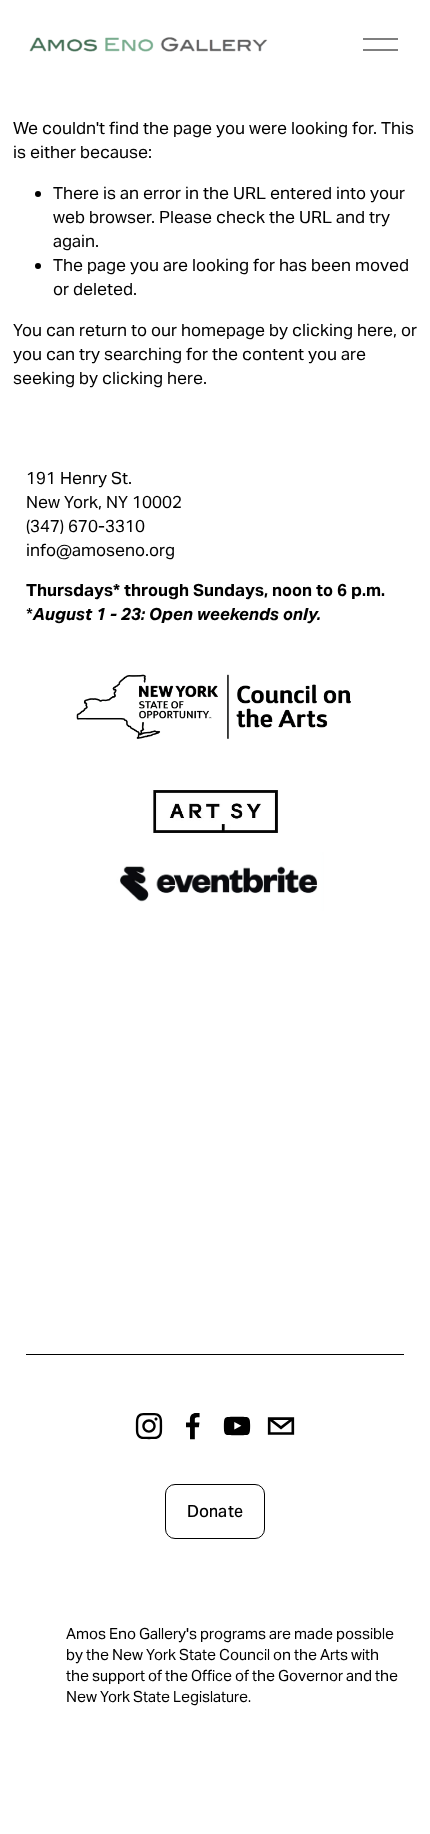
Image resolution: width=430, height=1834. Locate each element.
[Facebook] (193, 1426)
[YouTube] (237, 1426)
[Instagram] (149, 1426)
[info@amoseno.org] (281, 1426)
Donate (215, 1511)
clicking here (342, 330)
